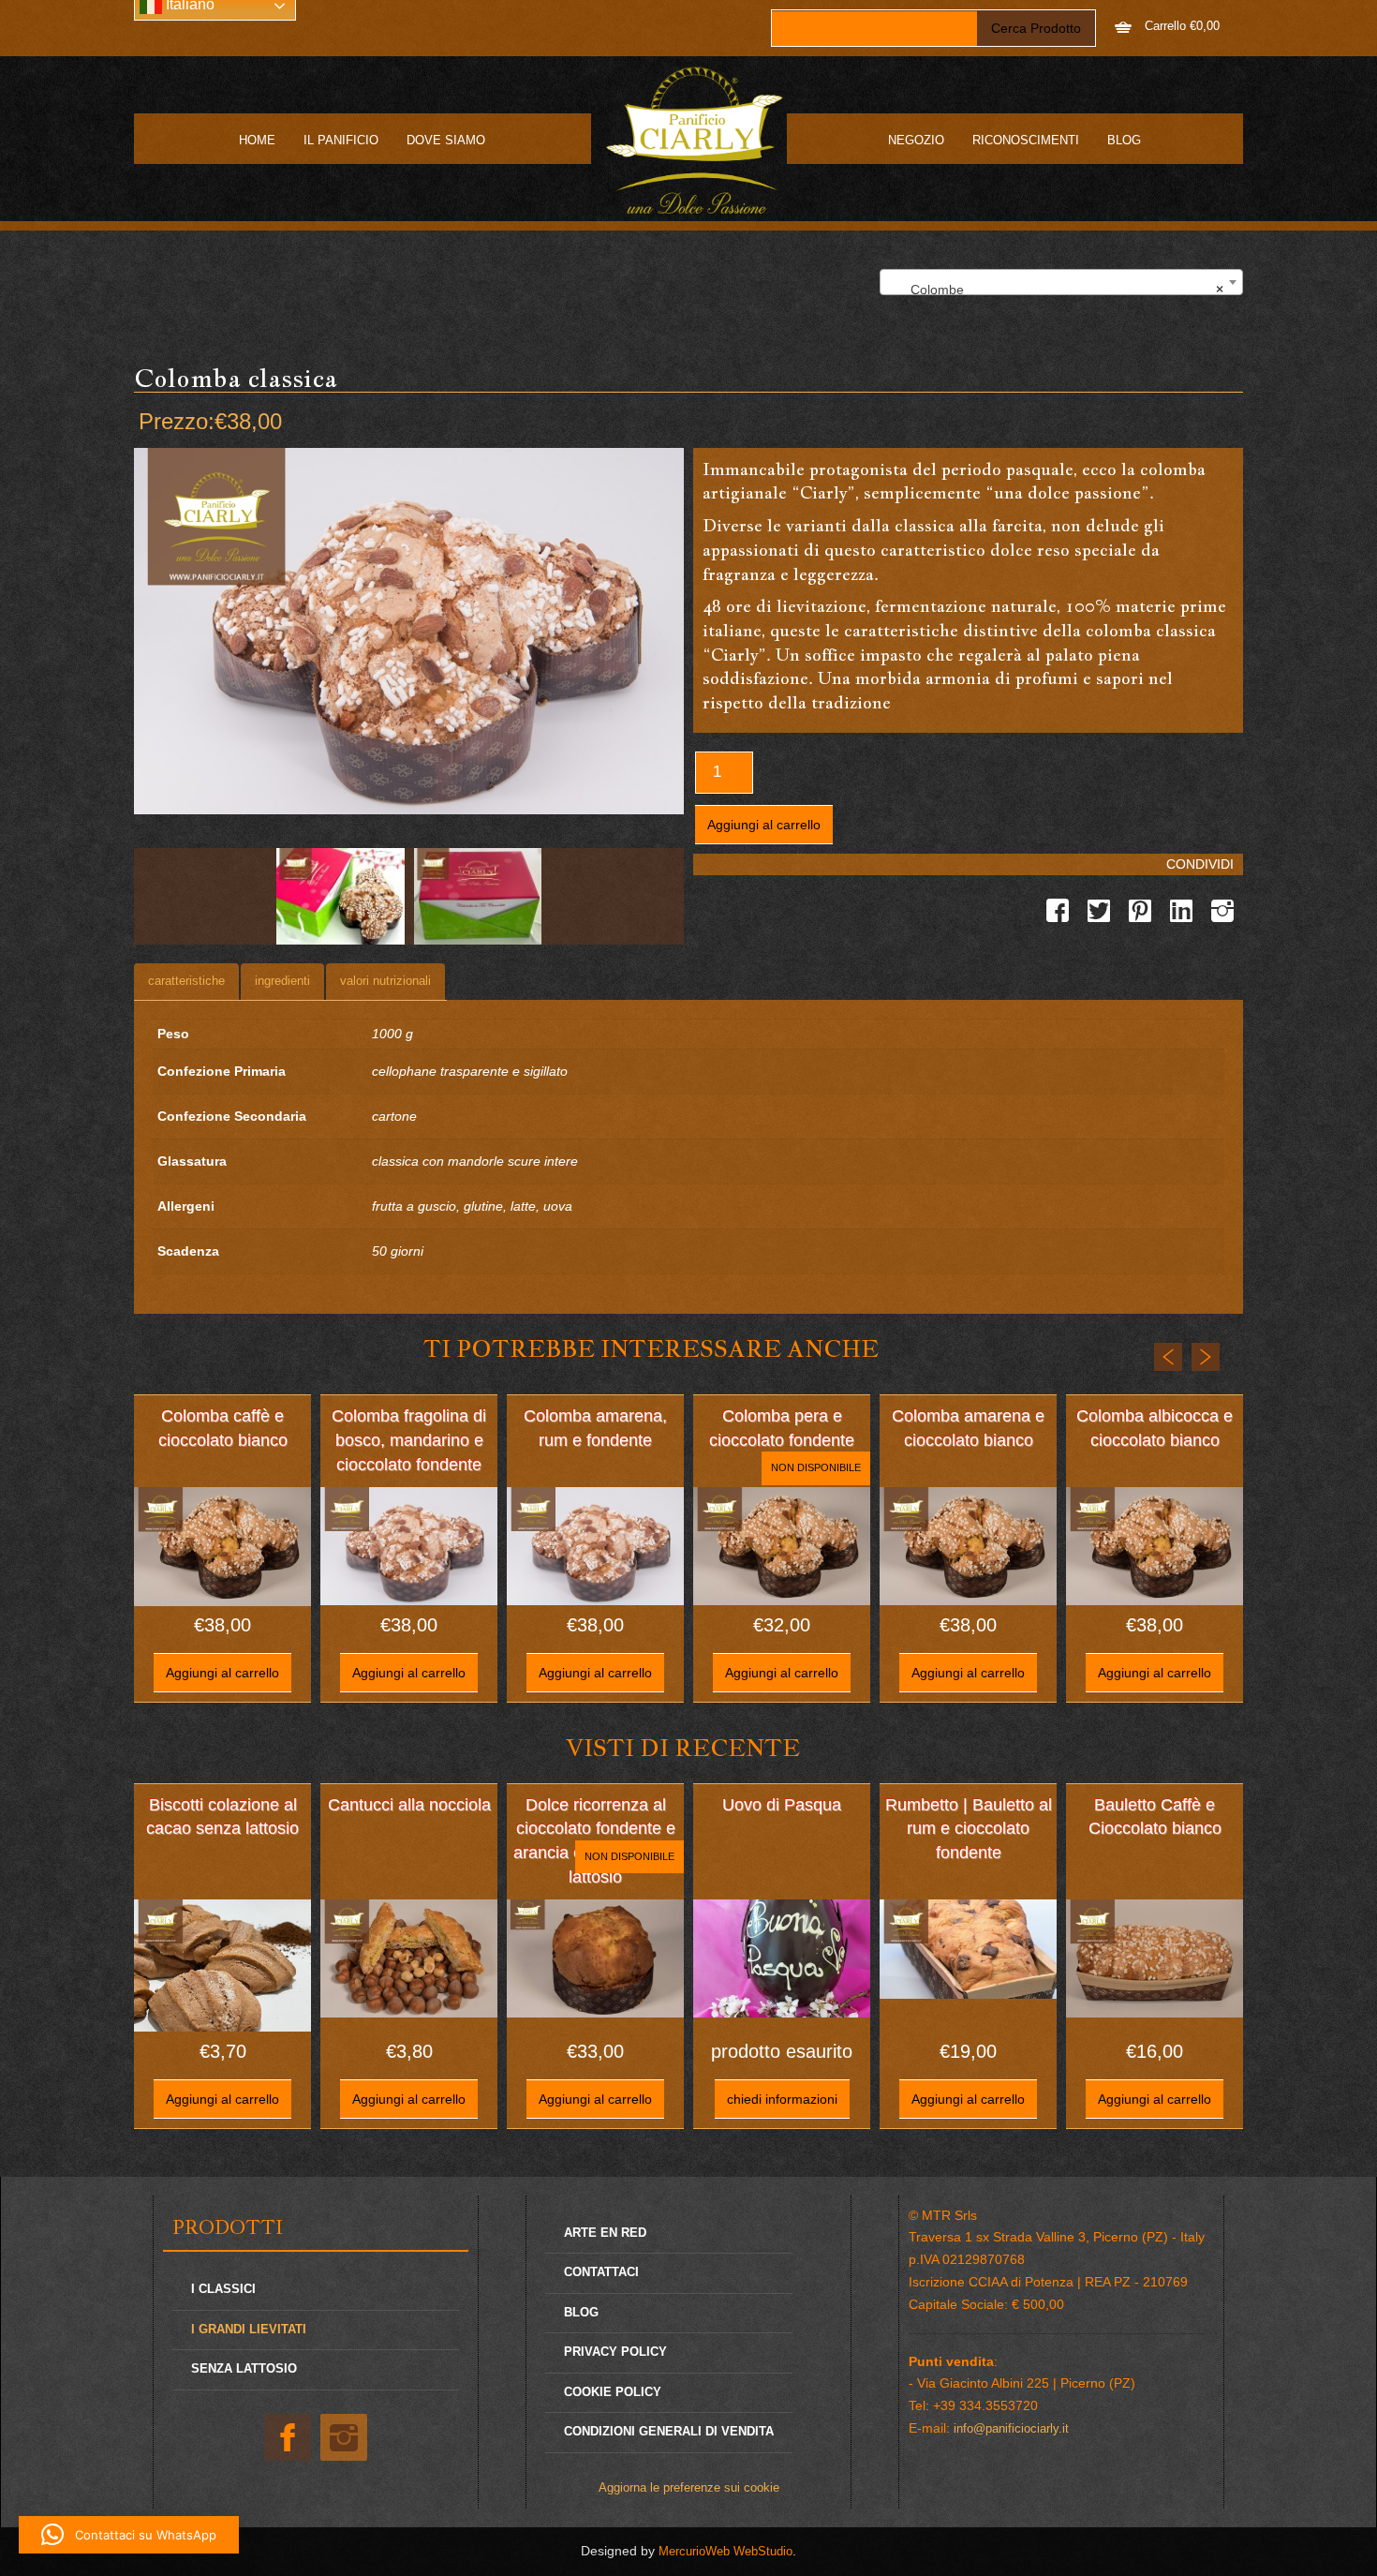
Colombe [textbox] (1056, 290)
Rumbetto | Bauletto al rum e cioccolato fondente (969, 1829)
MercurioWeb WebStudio (726, 2551)
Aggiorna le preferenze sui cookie (689, 2487)
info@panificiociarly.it (1011, 2428)
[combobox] (1061, 282)
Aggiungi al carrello (764, 825)
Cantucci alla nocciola (409, 1805)
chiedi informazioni (782, 2099)
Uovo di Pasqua (782, 1805)
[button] (129, 2535)
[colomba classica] (341, 896)
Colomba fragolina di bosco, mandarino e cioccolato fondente (409, 1440)
